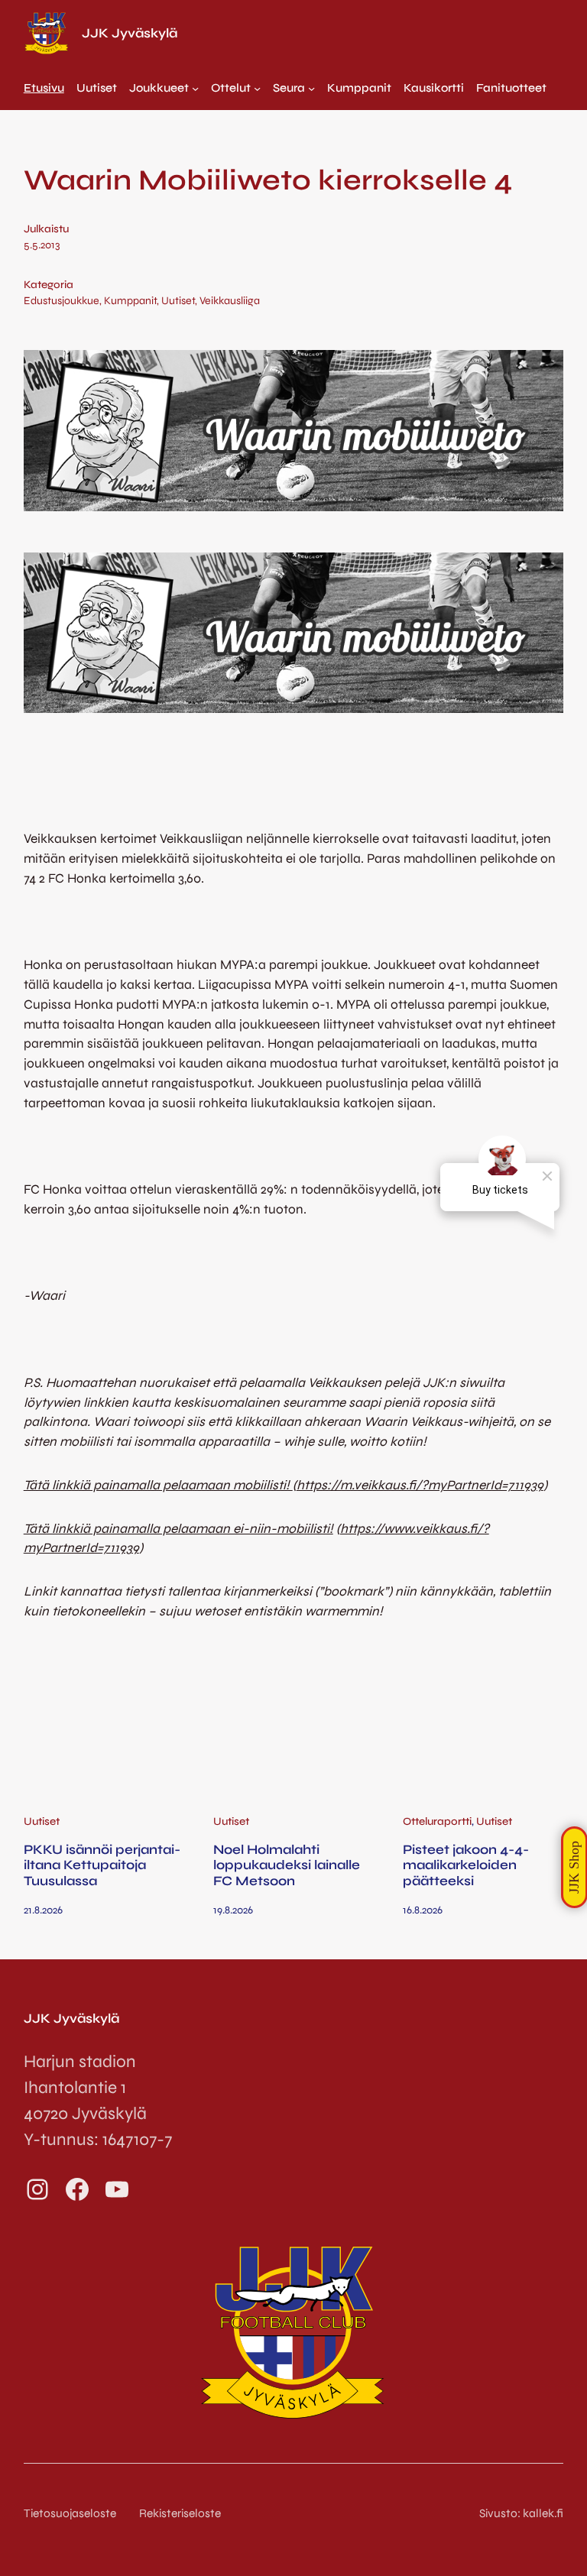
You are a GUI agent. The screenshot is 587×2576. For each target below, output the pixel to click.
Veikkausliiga (230, 301)
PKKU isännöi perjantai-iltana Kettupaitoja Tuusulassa (102, 1866)
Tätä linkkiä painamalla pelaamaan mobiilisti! (158, 1485)
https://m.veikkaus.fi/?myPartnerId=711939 (420, 1485)
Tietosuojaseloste (70, 2513)
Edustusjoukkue (62, 301)
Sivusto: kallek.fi (521, 2513)
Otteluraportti (437, 1821)
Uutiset (178, 301)
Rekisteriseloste (180, 2513)
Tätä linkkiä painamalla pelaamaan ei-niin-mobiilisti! (178, 1529)
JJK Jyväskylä (130, 33)
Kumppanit (130, 301)
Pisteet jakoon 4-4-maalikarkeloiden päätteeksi (466, 1866)
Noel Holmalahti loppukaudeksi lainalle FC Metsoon (287, 1866)
